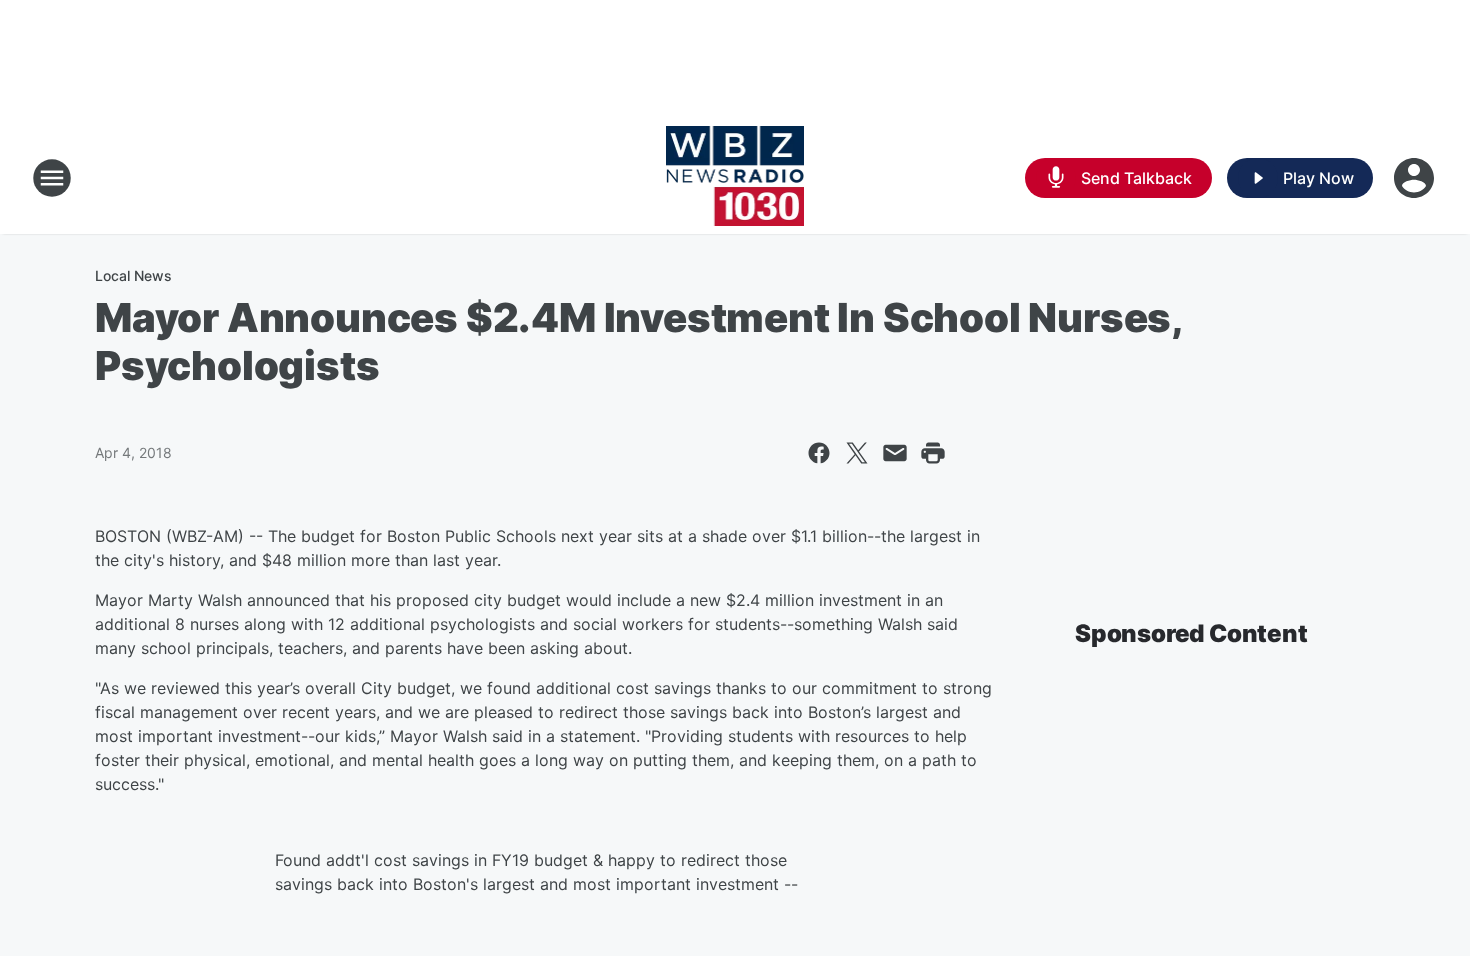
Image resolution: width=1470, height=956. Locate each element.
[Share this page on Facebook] (819, 453)
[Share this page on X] (857, 453)
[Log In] (1416, 178)
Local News (133, 275)
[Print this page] (933, 453)
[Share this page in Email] (895, 453)
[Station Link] (735, 178)
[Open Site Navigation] (52, 178)
